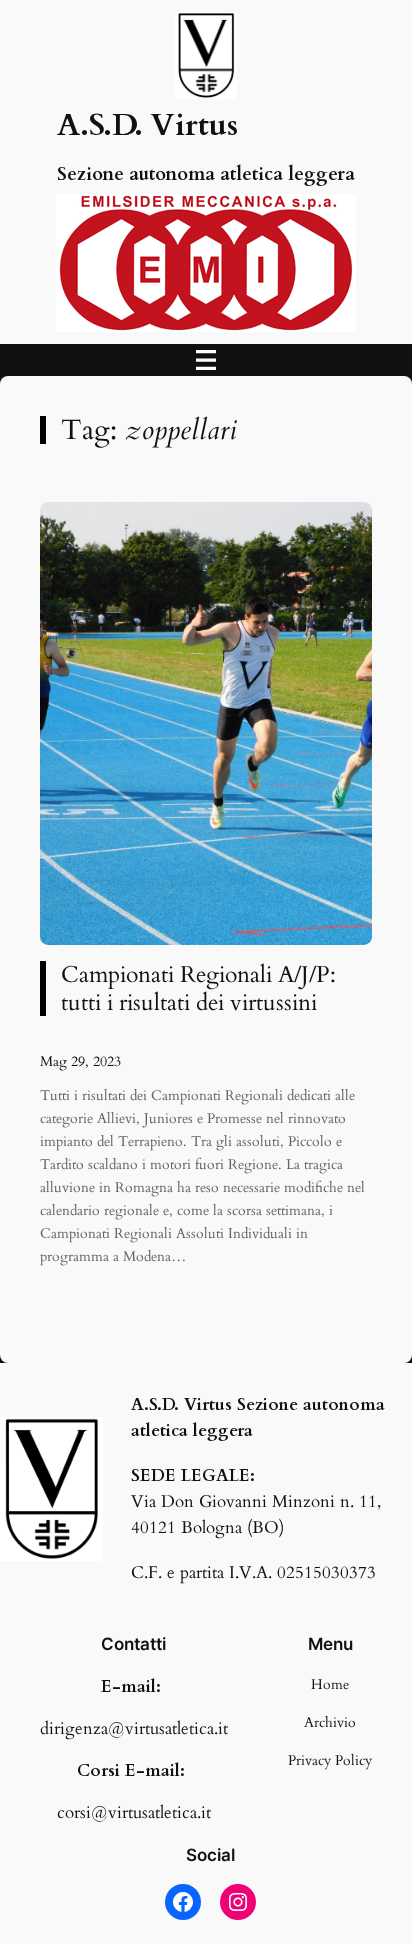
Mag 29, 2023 (80, 1061)
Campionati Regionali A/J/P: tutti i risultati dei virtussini (198, 988)
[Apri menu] (206, 360)
